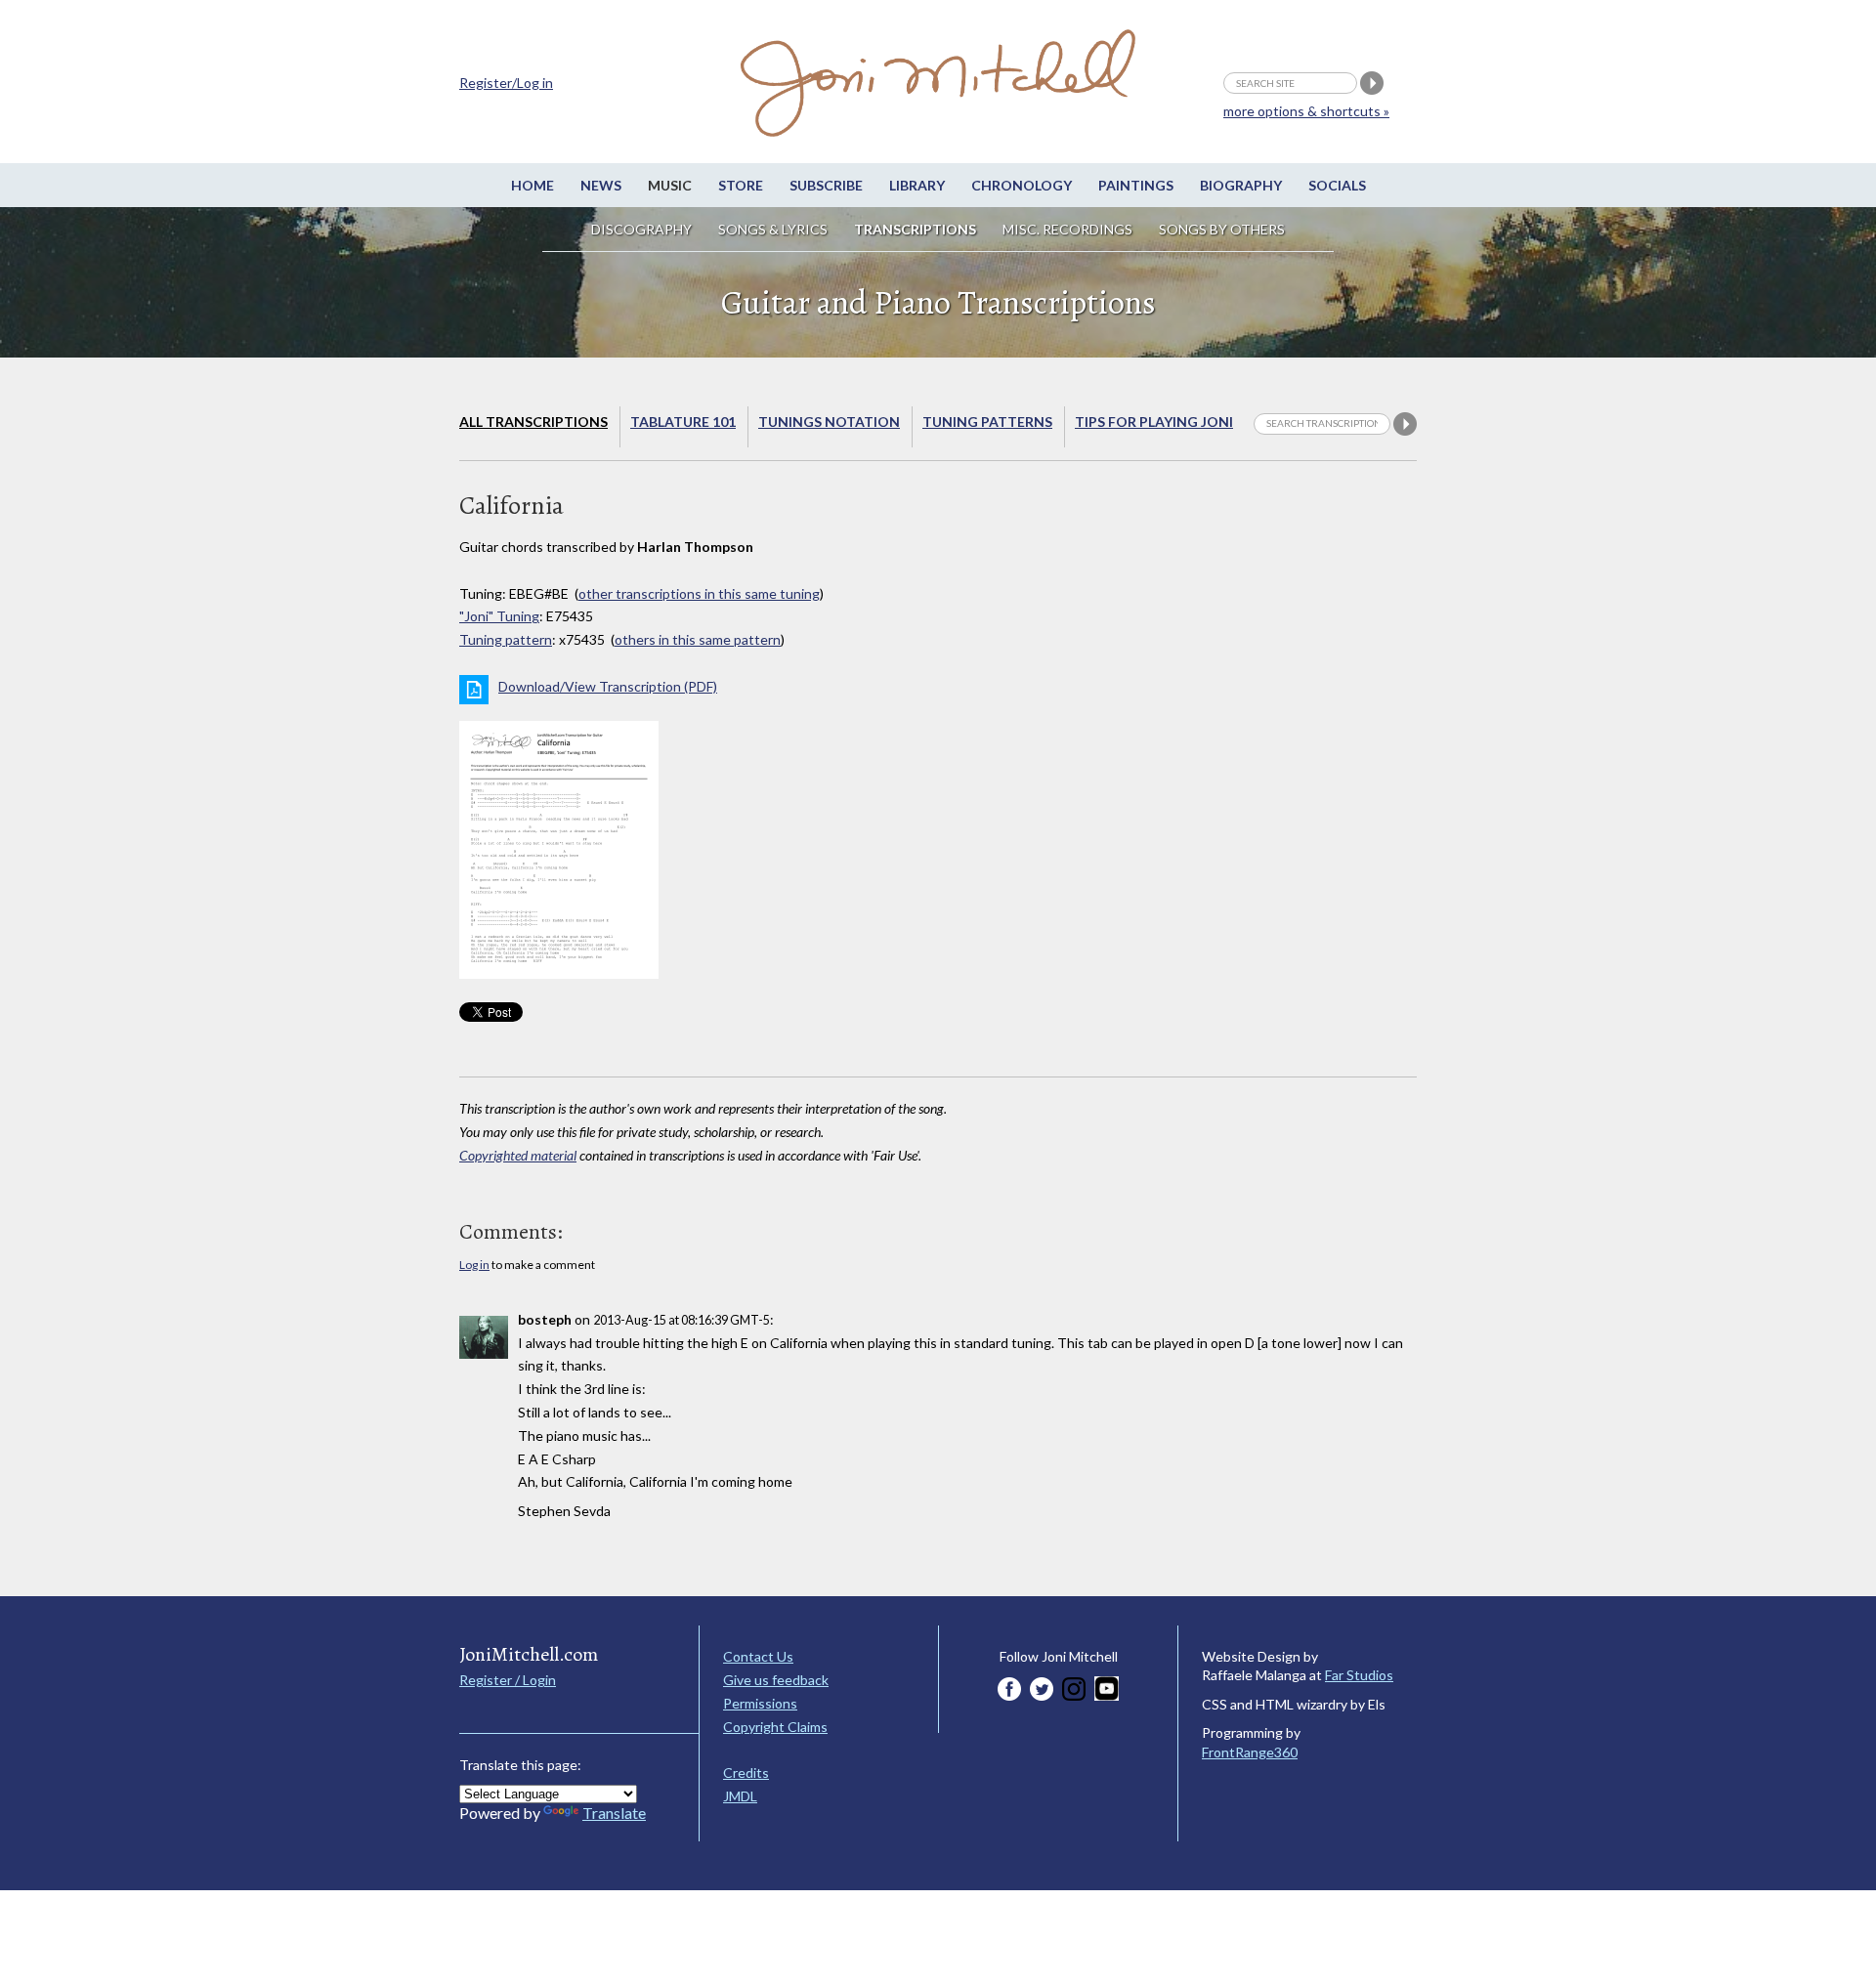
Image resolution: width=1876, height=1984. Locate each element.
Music (670, 185)
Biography (1241, 185)
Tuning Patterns (987, 422)
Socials (1337, 185)
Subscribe (826, 185)
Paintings (1136, 185)
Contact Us (758, 1656)
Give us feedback (776, 1680)
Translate (614, 1813)
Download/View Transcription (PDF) (608, 686)
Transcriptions (915, 229)
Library (917, 185)
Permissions (760, 1703)
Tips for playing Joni (1154, 422)
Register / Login (508, 1680)
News (601, 185)
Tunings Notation (829, 422)
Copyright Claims (775, 1727)
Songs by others (1222, 229)
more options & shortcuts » (1306, 111)
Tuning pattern (506, 639)
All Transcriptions (533, 422)
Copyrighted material (518, 1155)
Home (533, 185)
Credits (746, 1773)
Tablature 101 (683, 422)
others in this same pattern (698, 639)
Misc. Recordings (1069, 229)
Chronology (1022, 185)
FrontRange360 (1250, 1752)
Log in (474, 1265)
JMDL (740, 1796)
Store (741, 185)
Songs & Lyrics (773, 229)
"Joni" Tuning (499, 616)
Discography (641, 229)
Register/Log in (506, 83)
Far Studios (1359, 1675)
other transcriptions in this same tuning (699, 593)
